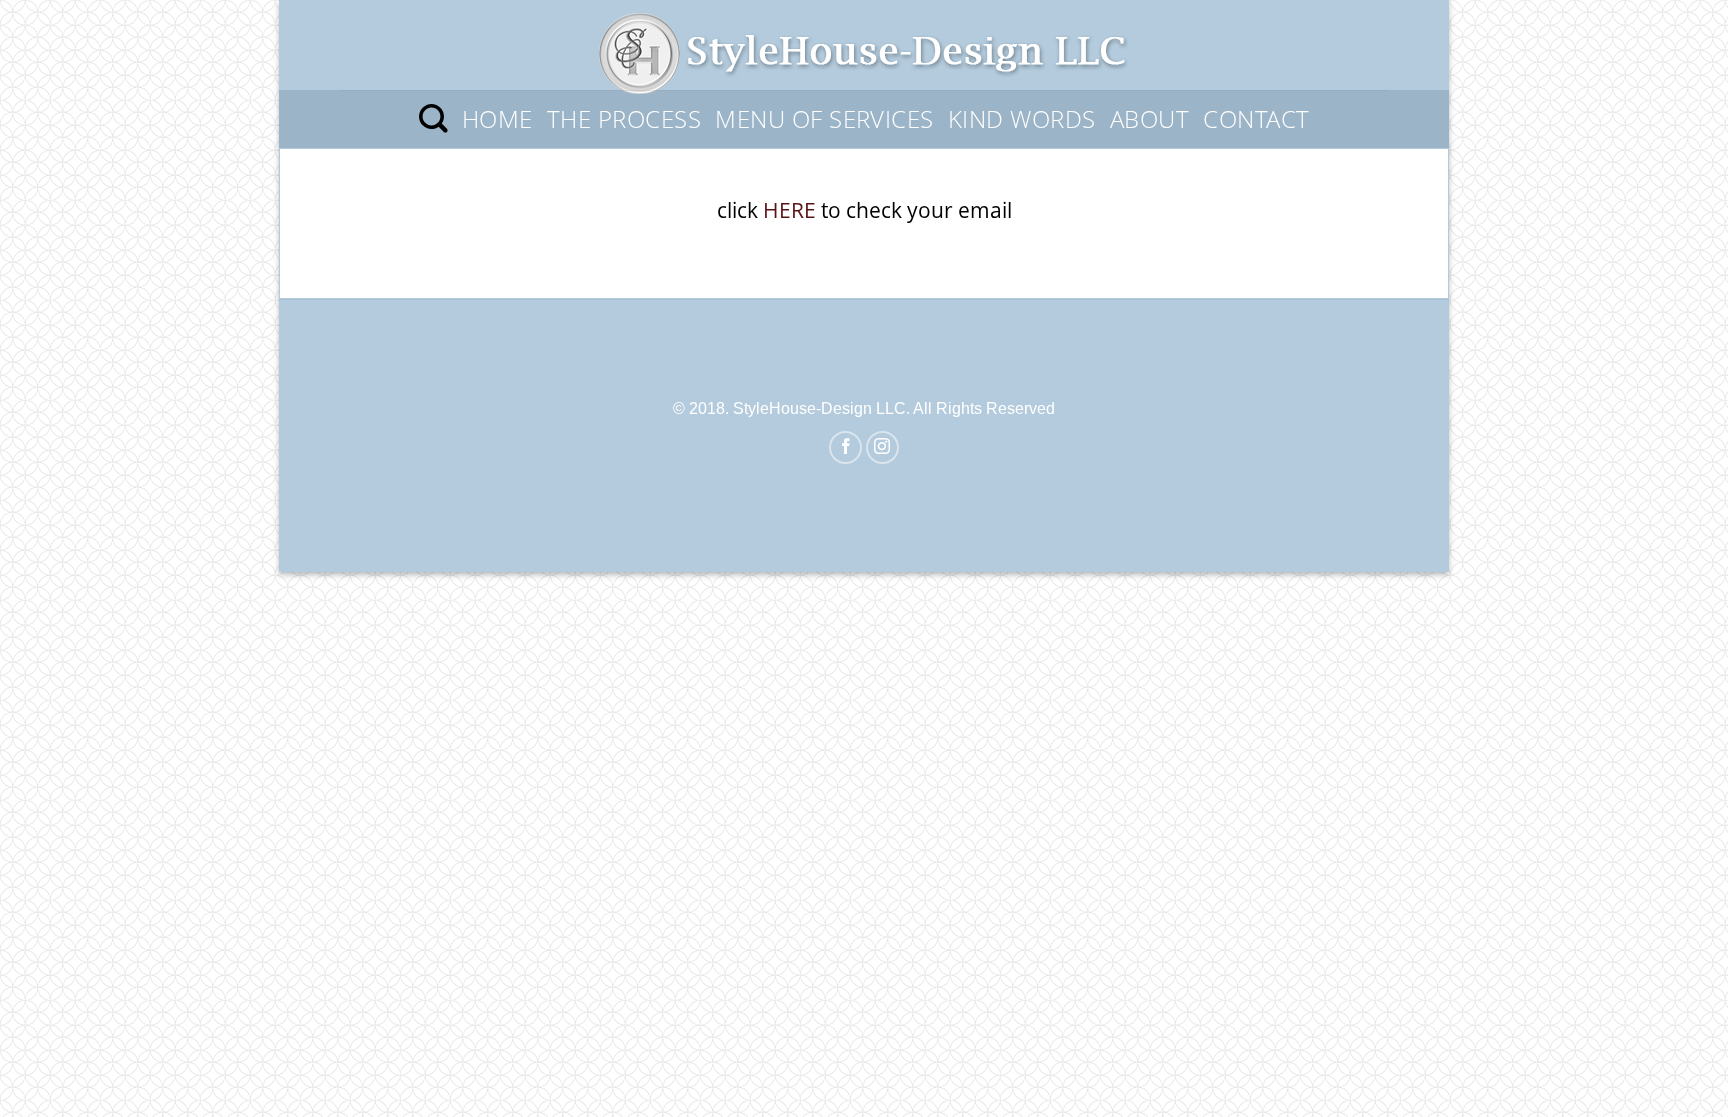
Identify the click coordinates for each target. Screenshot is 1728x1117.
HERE (789, 210)
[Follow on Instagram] (882, 447)
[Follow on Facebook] (845, 447)
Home (497, 118)
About (1149, 118)
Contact (1256, 118)
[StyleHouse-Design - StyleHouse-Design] (864, 45)
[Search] (433, 119)
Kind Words (1022, 118)
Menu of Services (824, 118)
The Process (624, 118)
